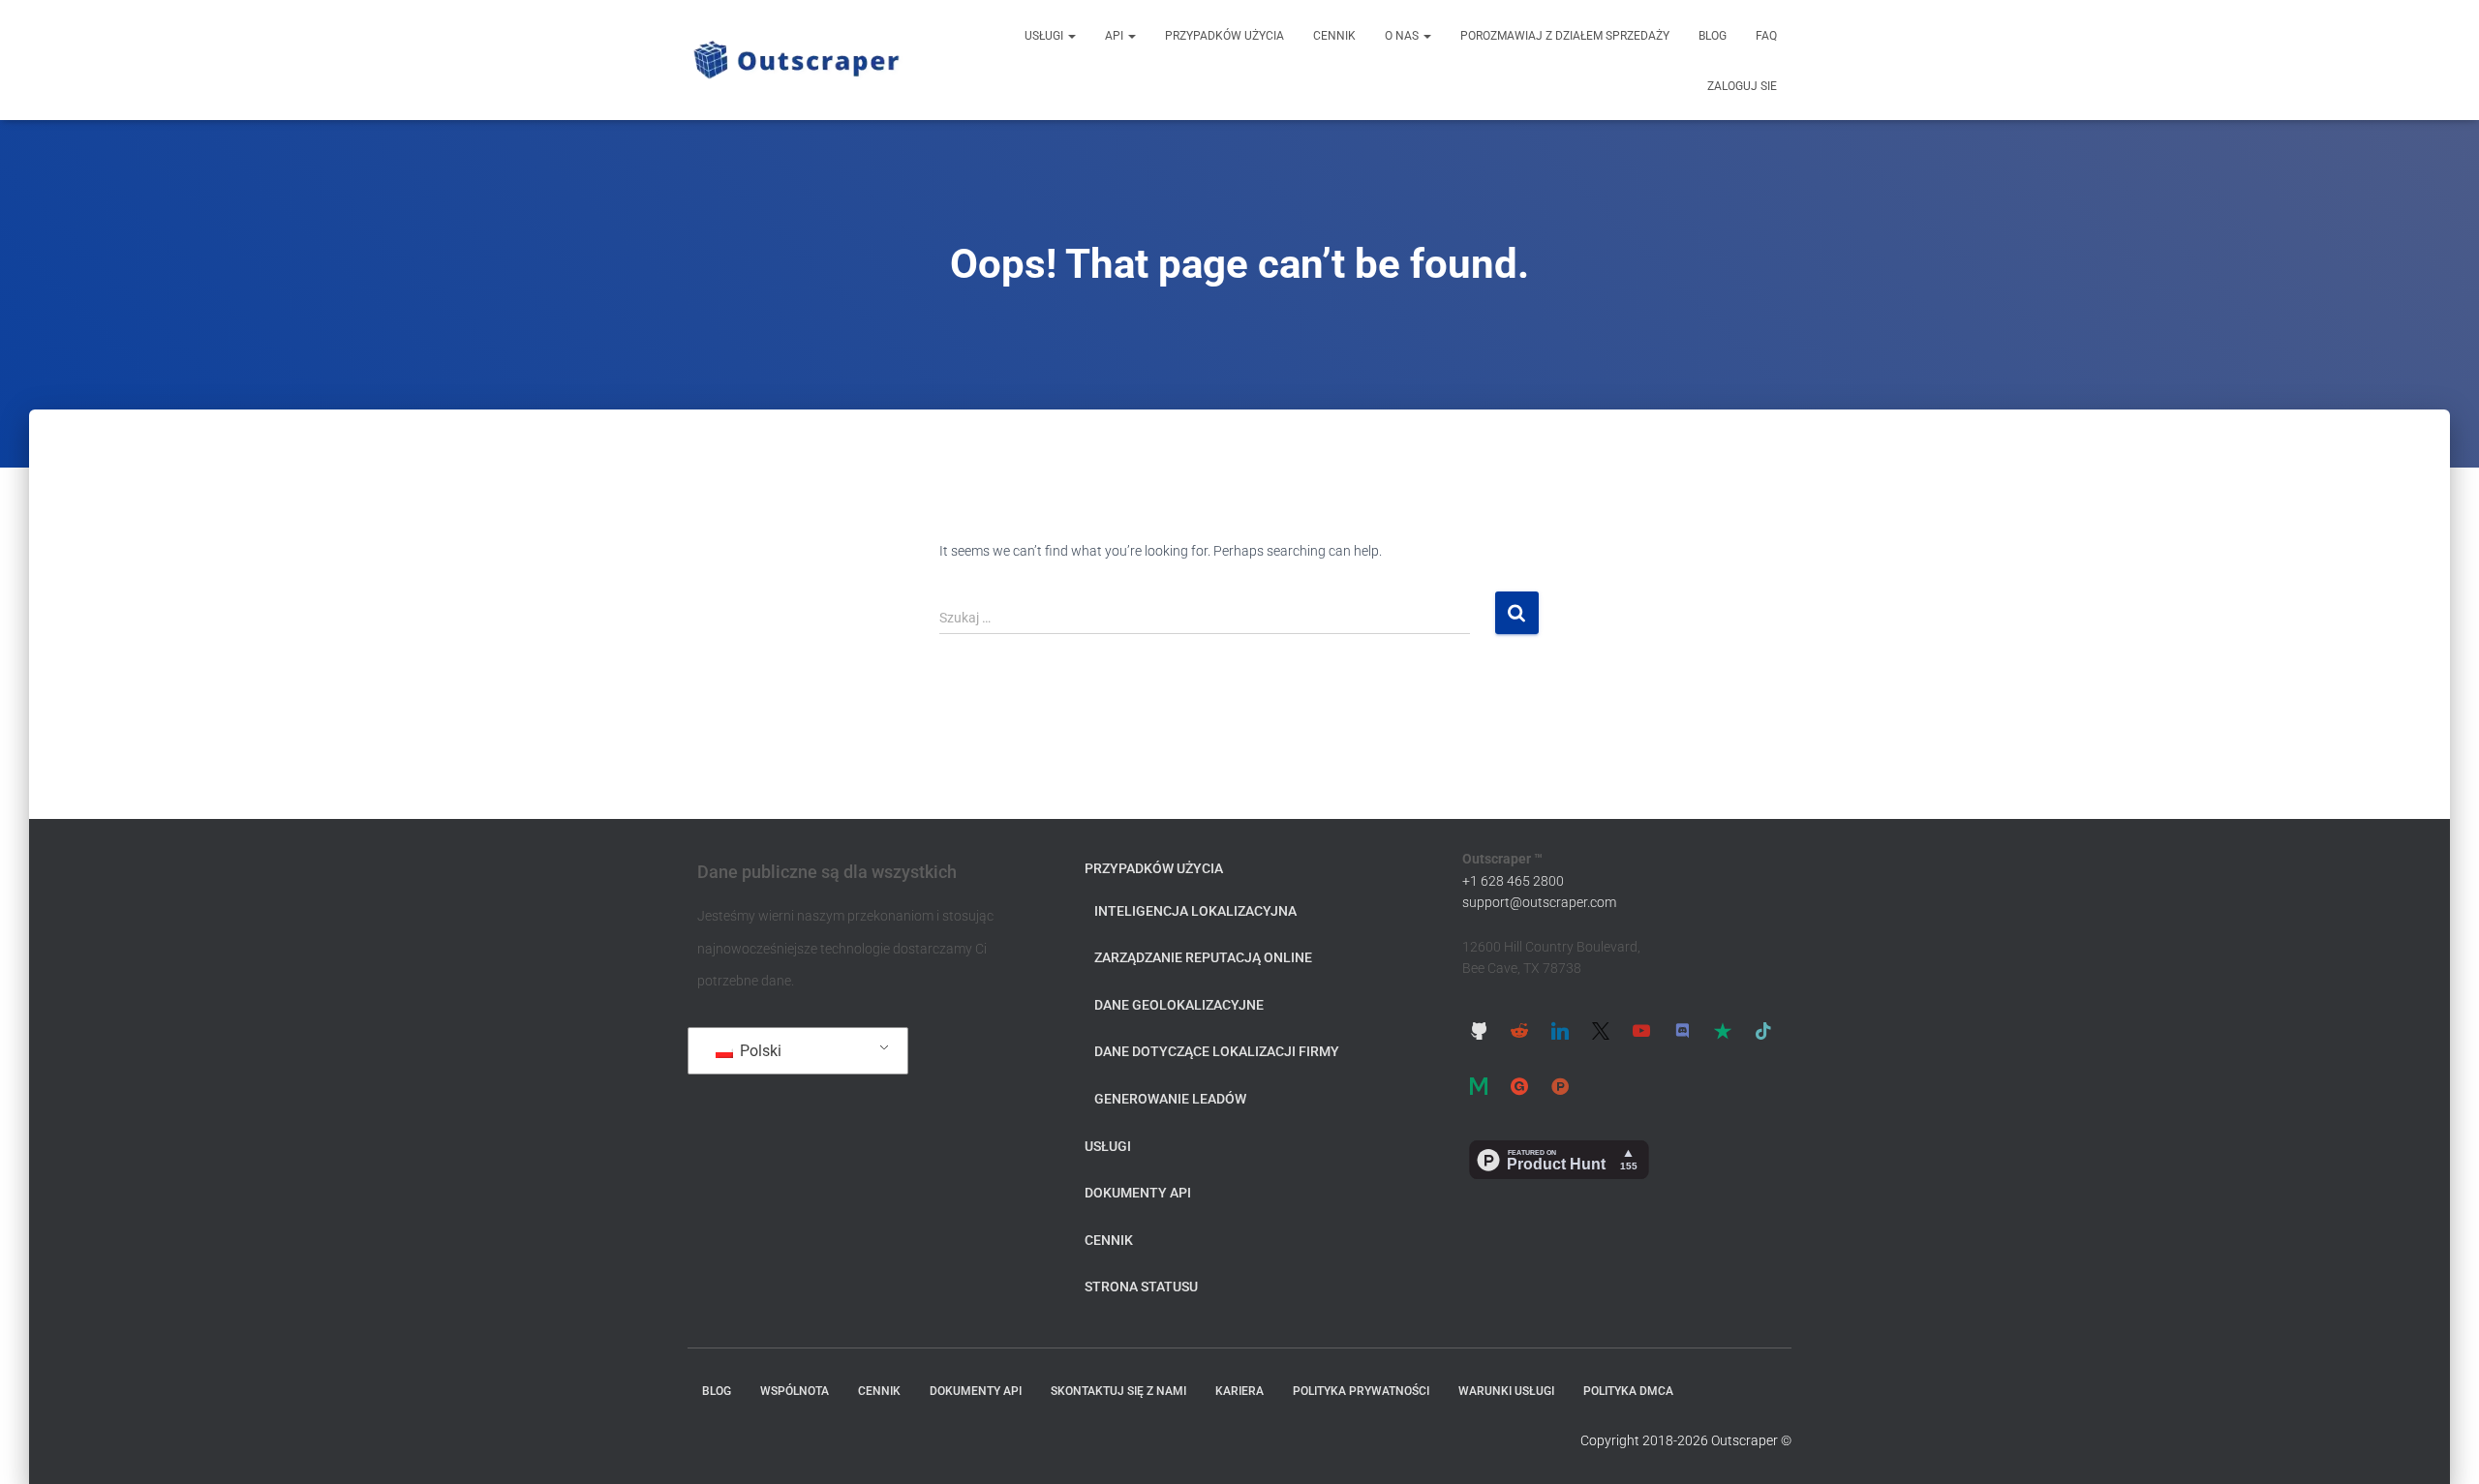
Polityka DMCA (1628, 1391)
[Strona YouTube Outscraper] (1641, 1031)
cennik (1334, 36)
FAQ (1766, 36)
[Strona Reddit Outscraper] (1519, 1031)
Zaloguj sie (1742, 86)
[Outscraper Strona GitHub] (1479, 1031)
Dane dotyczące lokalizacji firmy (1217, 1051)
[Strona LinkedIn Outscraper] (1560, 1031)
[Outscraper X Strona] (1601, 1031)
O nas (1403, 36)
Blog (1713, 36)
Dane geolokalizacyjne (1179, 1005)
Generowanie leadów (1170, 1099)
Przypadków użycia (1224, 36)
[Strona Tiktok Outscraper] (1763, 1031)
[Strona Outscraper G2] (1519, 1086)
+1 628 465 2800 (1513, 881)
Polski (759, 1051)
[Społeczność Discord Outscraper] (1682, 1031)
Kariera (1239, 1391)
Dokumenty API (1138, 1193)
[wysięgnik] (796, 60)
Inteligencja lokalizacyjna (1195, 911)
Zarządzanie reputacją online (1203, 957)
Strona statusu (1141, 1287)
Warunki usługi (1506, 1391)
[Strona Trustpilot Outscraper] (1723, 1031)
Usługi (1045, 36)
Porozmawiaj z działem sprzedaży (1565, 36)
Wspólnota (795, 1391)
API (1116, 36)
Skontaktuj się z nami (1118, 1391)
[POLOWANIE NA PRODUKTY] (1560, 1086)
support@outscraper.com (1539, 902)
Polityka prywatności (1361, 1391)
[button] (1071, 36)
